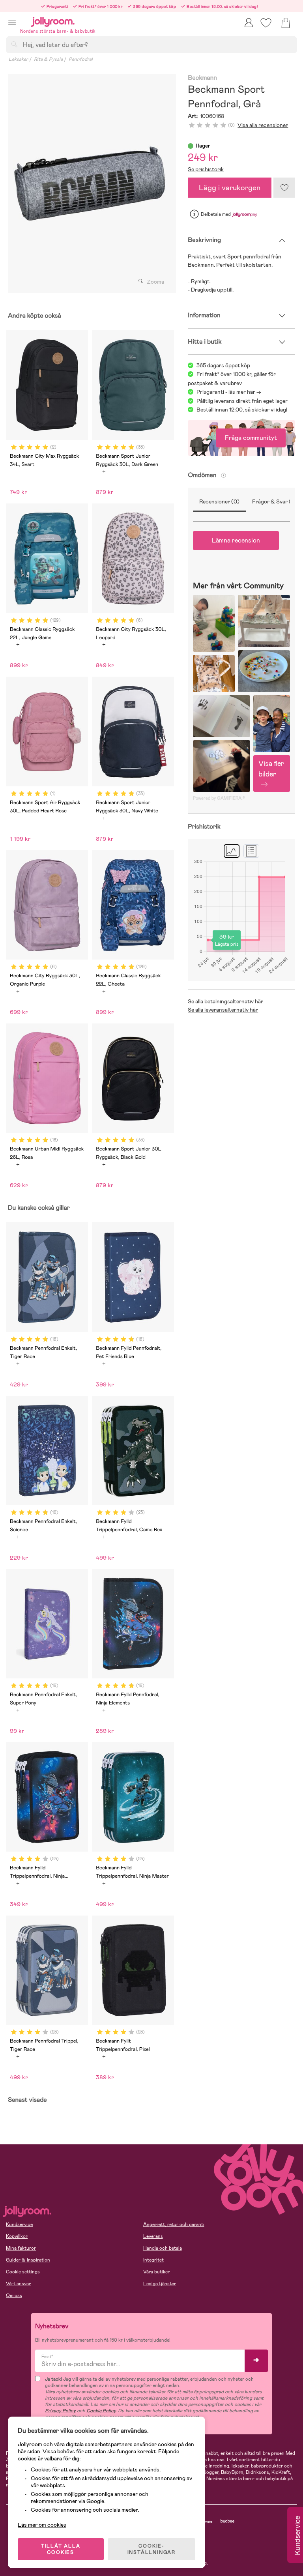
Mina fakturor (21, 2248)
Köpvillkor (17, 2236)
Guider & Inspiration (28, 2260)
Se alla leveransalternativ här (223, 1010)
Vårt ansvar (18, 2284)
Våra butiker (156, 2272)
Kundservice (19, 2224)
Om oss (14, 2295)
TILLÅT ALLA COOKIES (61, 2549)
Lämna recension (236, 540)
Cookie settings (23, 2272)
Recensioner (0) (219, 501)
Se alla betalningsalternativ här (225, 1001)
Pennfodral (81, 59)
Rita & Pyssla (48, 59)
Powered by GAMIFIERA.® (219, 798)
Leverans (153, 2236)
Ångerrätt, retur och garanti (174, 2224)
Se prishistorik (206, 169)
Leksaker (18, 59)
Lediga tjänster (160, 2284)
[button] (12, 22)
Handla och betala (163, 2248)
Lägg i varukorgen (230, 188)
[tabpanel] (90, 183)
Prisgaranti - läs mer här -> (229, 392)
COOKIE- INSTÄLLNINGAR (151, 2549)
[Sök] (14, 44)
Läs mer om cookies (42, 2525)
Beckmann (202, 78)
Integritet (153, 2260)
